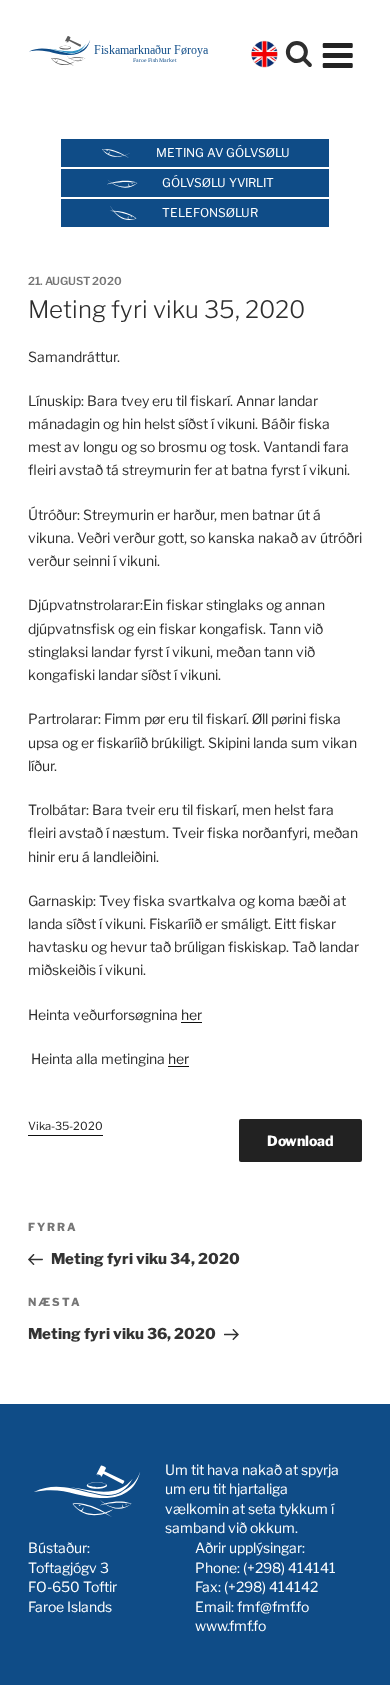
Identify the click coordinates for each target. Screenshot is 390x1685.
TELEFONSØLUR (210, 212)
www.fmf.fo (230, 1625)
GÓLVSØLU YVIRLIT (218, 182)
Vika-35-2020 (65, 1126)
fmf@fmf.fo (273, 1606)
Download (300, 1140)
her (191, 1014)
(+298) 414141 (289, 1567)
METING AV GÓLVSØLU (223, 152)
